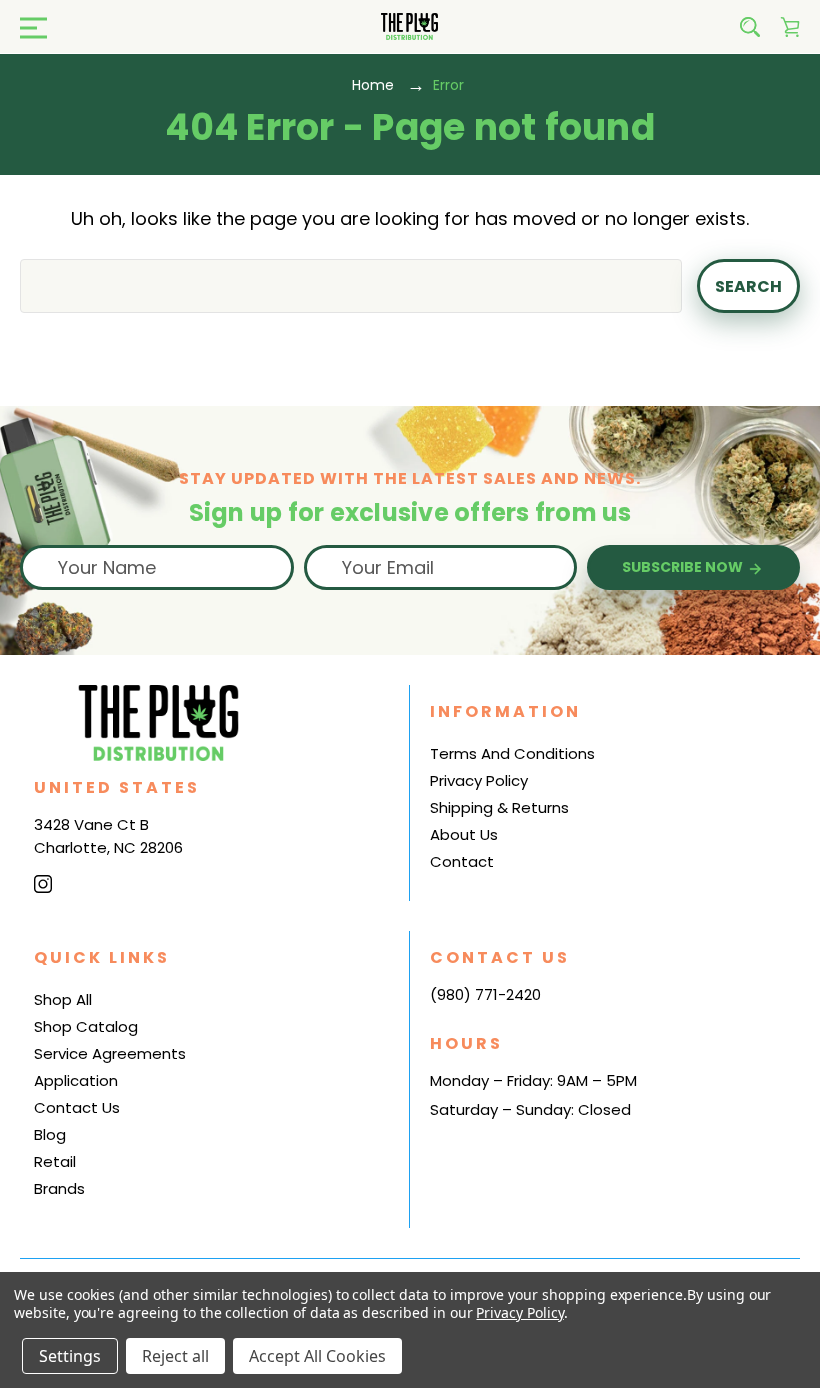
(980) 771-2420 (485, 994)
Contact (462, 861)
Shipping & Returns (499, 807)
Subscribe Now (684, 567)
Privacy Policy (479, 780)
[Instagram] (43, 884)
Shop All (63, 999)
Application (76, 1080)
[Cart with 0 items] (790, 27)
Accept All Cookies (317, 1356)
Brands (59, 1188)
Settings (70, 1356)
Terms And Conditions (512, 753)
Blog (50, 1134)
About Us (464, 834)
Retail (55, 1161)
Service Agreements (110, 1053)
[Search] (750, 27)
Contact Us (77, 1107)
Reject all (175, 1356)
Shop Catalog (86, 1026)
